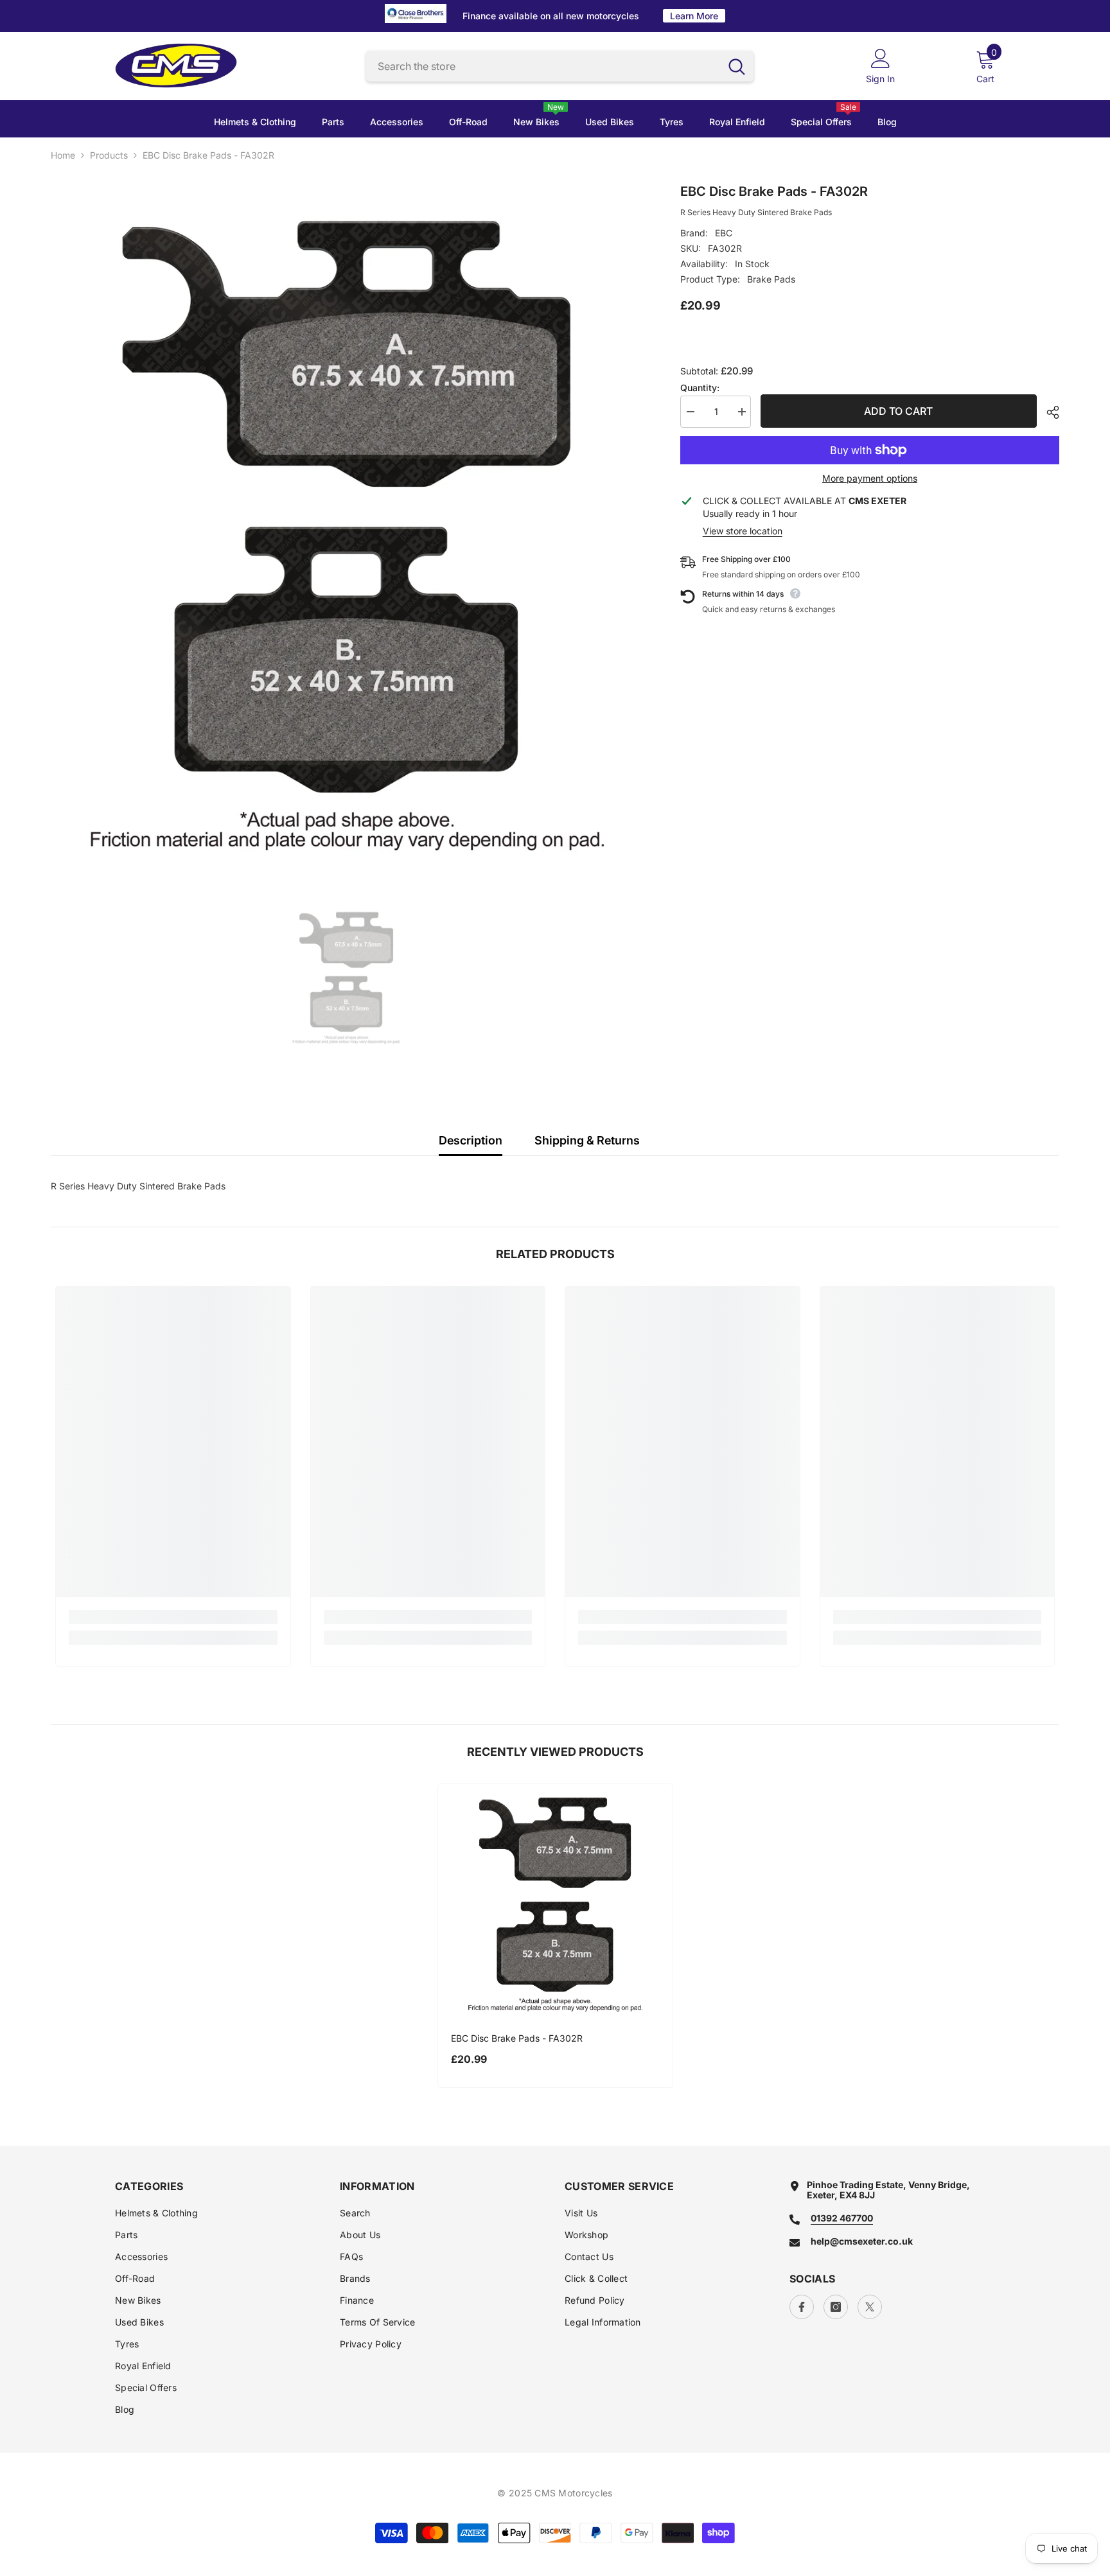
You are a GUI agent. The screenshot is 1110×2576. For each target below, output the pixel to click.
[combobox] (543, 66)
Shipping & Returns (587, 1140)
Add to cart (898, 411)
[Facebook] (802, 2307)
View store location (743, 531)
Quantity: (700, 388)
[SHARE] (1048, 412)
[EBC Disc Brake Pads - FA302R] (555, 1901)
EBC (724, 233)
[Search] (560, 66)
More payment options (870, 478)
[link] (173, 1617)
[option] (346, 527)
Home (63, 155)
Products (109, 155)
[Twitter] (870, 2307)
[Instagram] (836, 2307)
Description (471, 1140)
